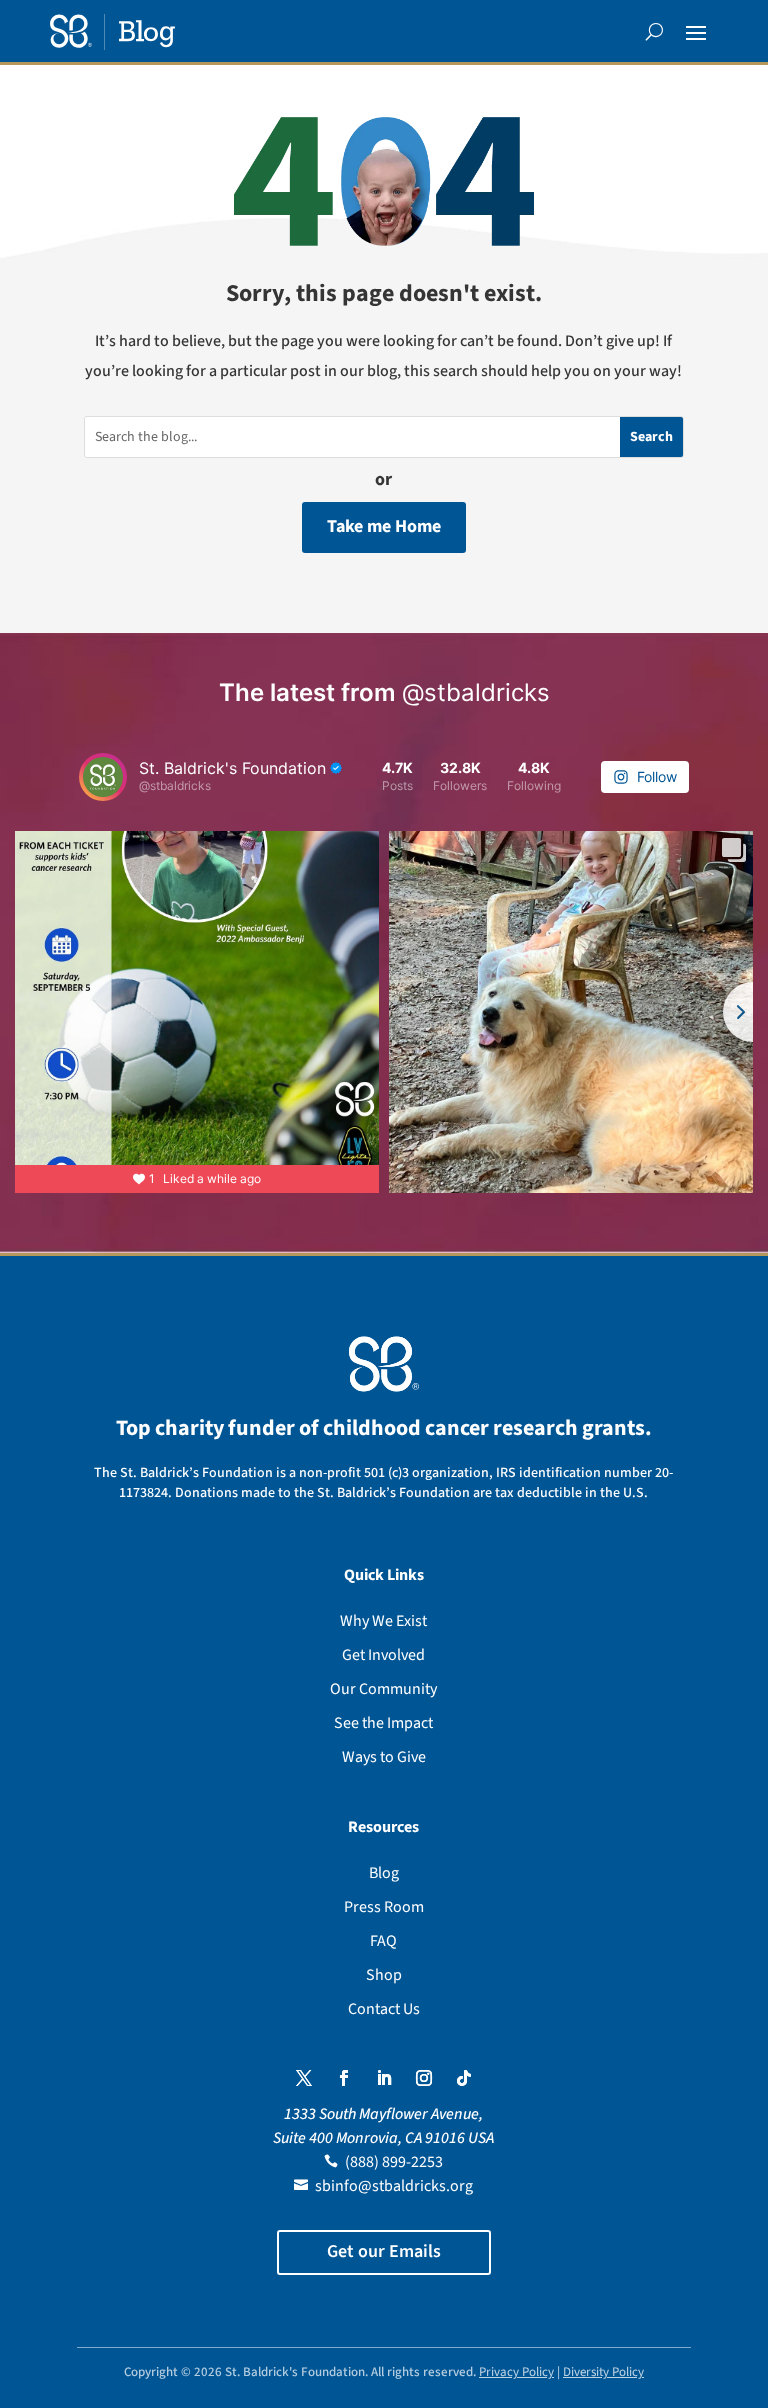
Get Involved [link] (383, 1655)
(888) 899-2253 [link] (394, 2162)
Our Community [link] (383, 1689)
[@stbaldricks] (103, 777)
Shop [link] (384, 1975)
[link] (112, 32)
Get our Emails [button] (384, 2251)
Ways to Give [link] (384, 1757)
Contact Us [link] (384, 2009)
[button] (696, 32)
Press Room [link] (384, 1907)
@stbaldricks (476, 692)
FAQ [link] (383, 1941)
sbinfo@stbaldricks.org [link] (394, 2186)
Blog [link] (384, 1873)
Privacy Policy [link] (516, 2372)
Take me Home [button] (384, 526)
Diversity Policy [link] (603, 2372)
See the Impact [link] (383, 1723)
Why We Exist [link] (383, 1621)
